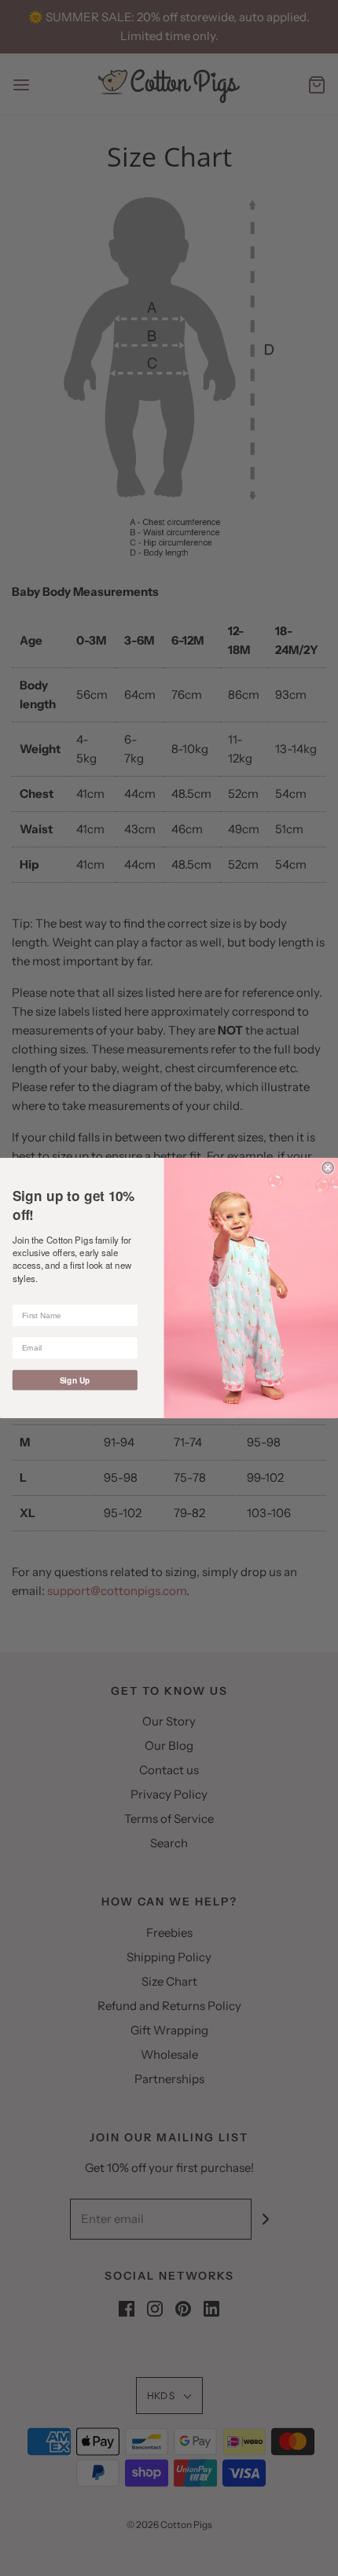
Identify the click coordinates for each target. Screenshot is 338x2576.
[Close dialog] (328, 1167)
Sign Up (75, 1380)
